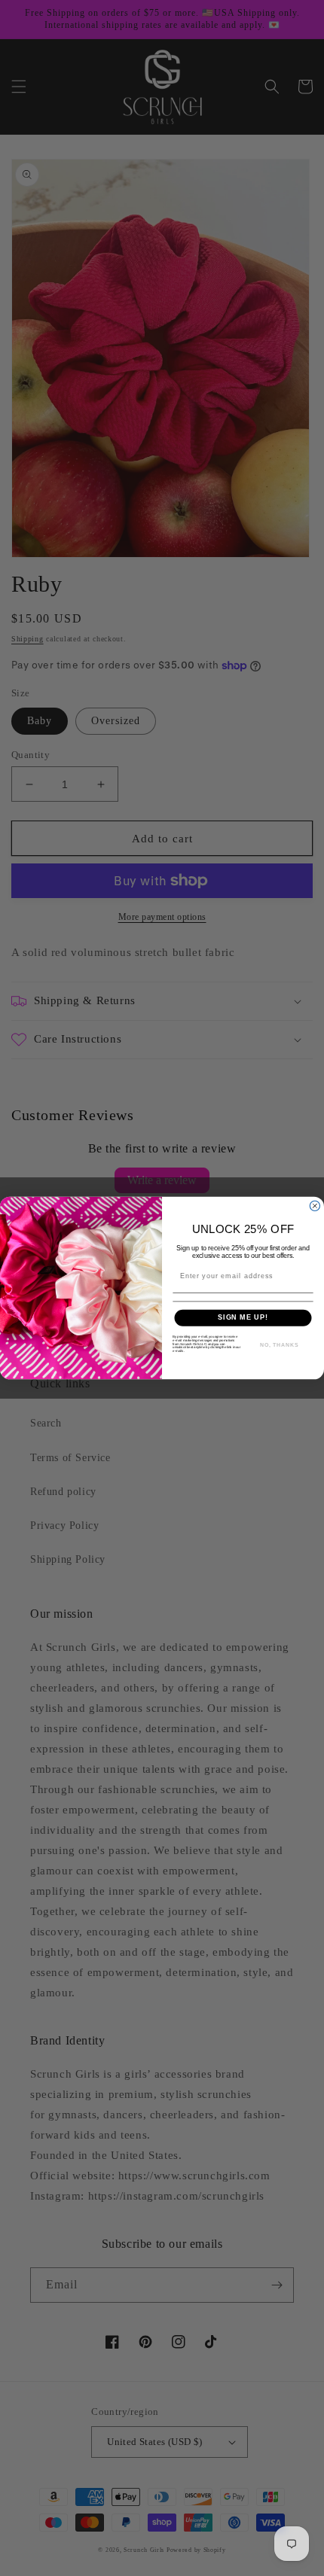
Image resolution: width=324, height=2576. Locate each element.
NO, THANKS (280, 1345)
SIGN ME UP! (243, 1318)
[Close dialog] (315, 1206)
